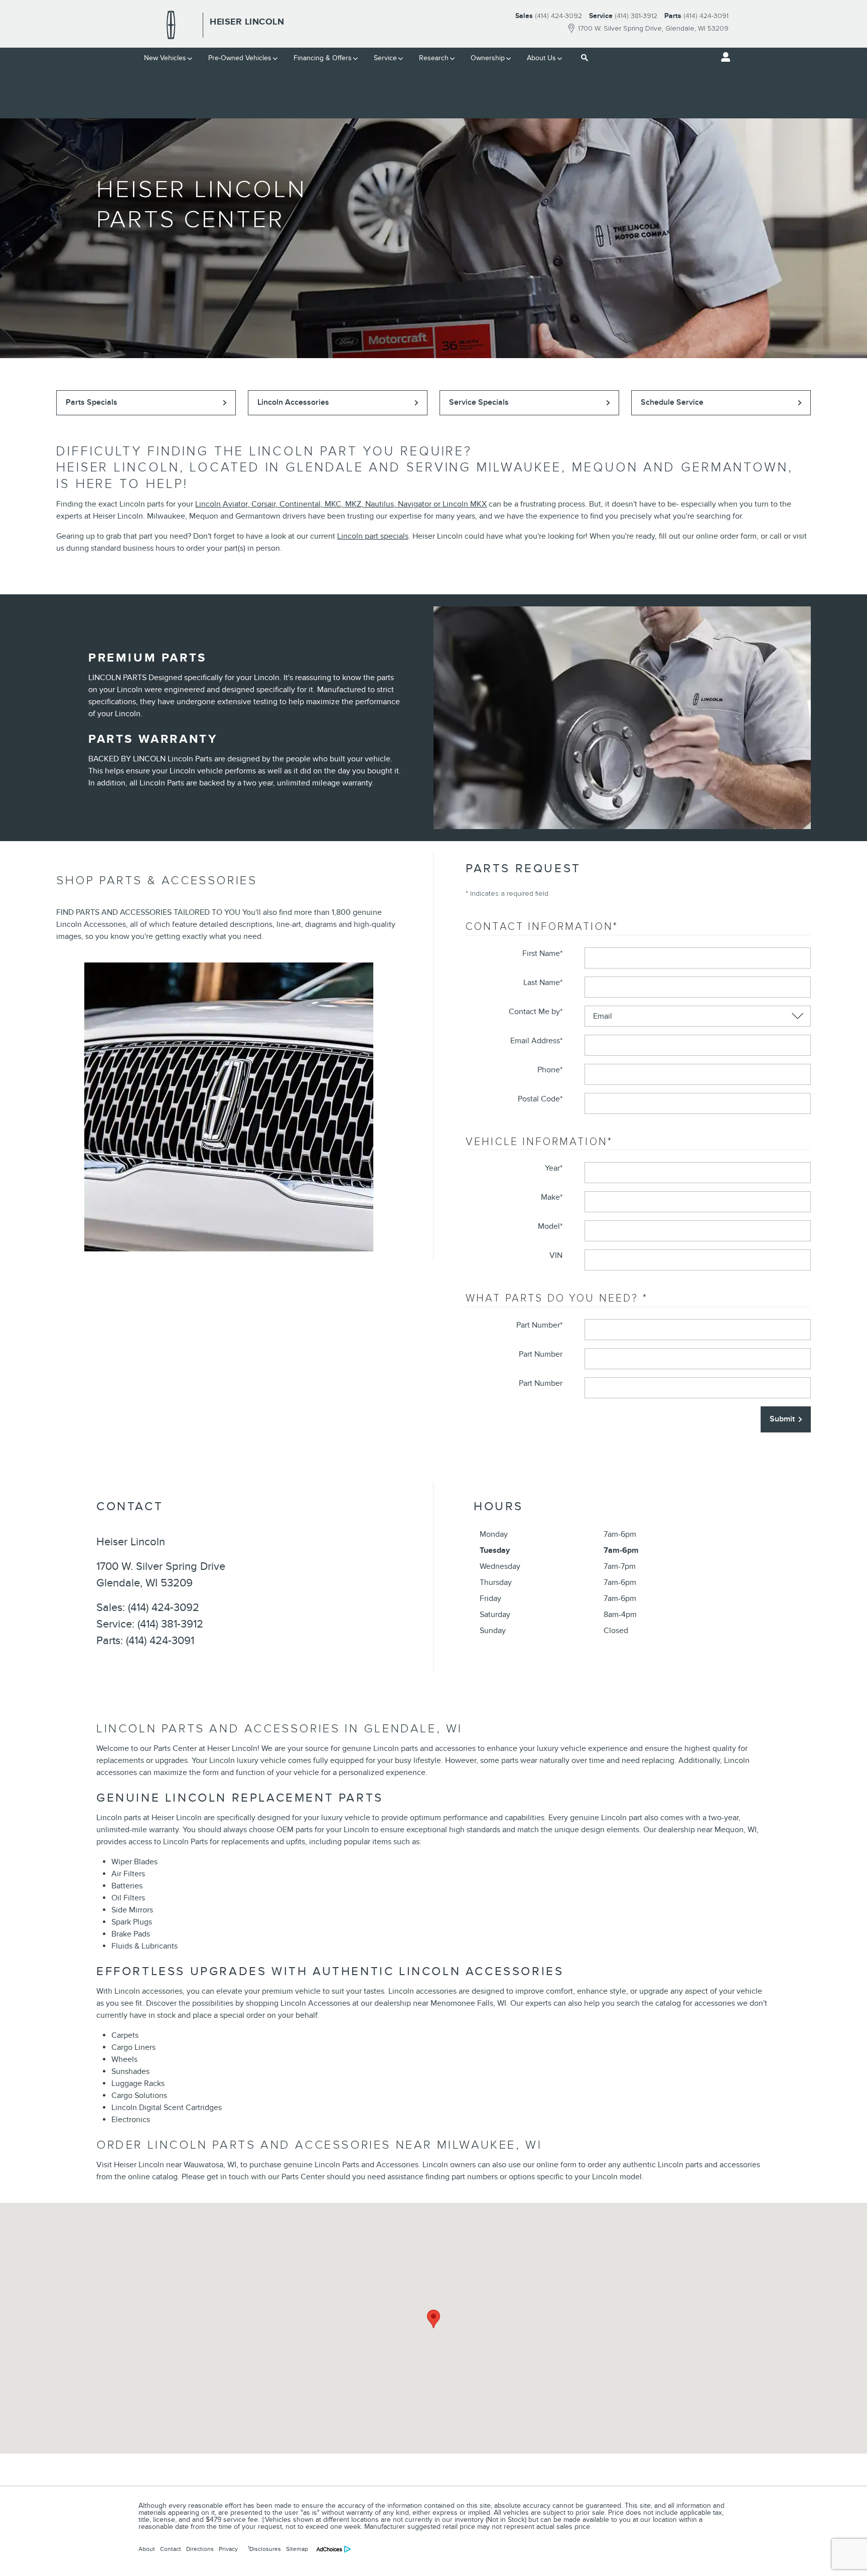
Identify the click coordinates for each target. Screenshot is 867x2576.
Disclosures (264, 2549)
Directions (200, 2549)
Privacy (228, 2549)
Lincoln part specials (373, 536)
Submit (782, 1419)
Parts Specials (92, 402)
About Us (541, 58)
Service (385, 58)
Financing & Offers (323, 58)
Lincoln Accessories (293, 402)
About (147, 2549)
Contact (171, 2549)
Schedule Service (672, 402)
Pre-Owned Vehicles (240, 58)
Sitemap (297, 2549)
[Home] (171, 25)
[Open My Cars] (723, 57)
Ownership (488, 58)
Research (434, 58)
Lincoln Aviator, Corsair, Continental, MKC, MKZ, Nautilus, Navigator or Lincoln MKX (341, 504)
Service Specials (479, 402)
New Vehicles (165, 58)
